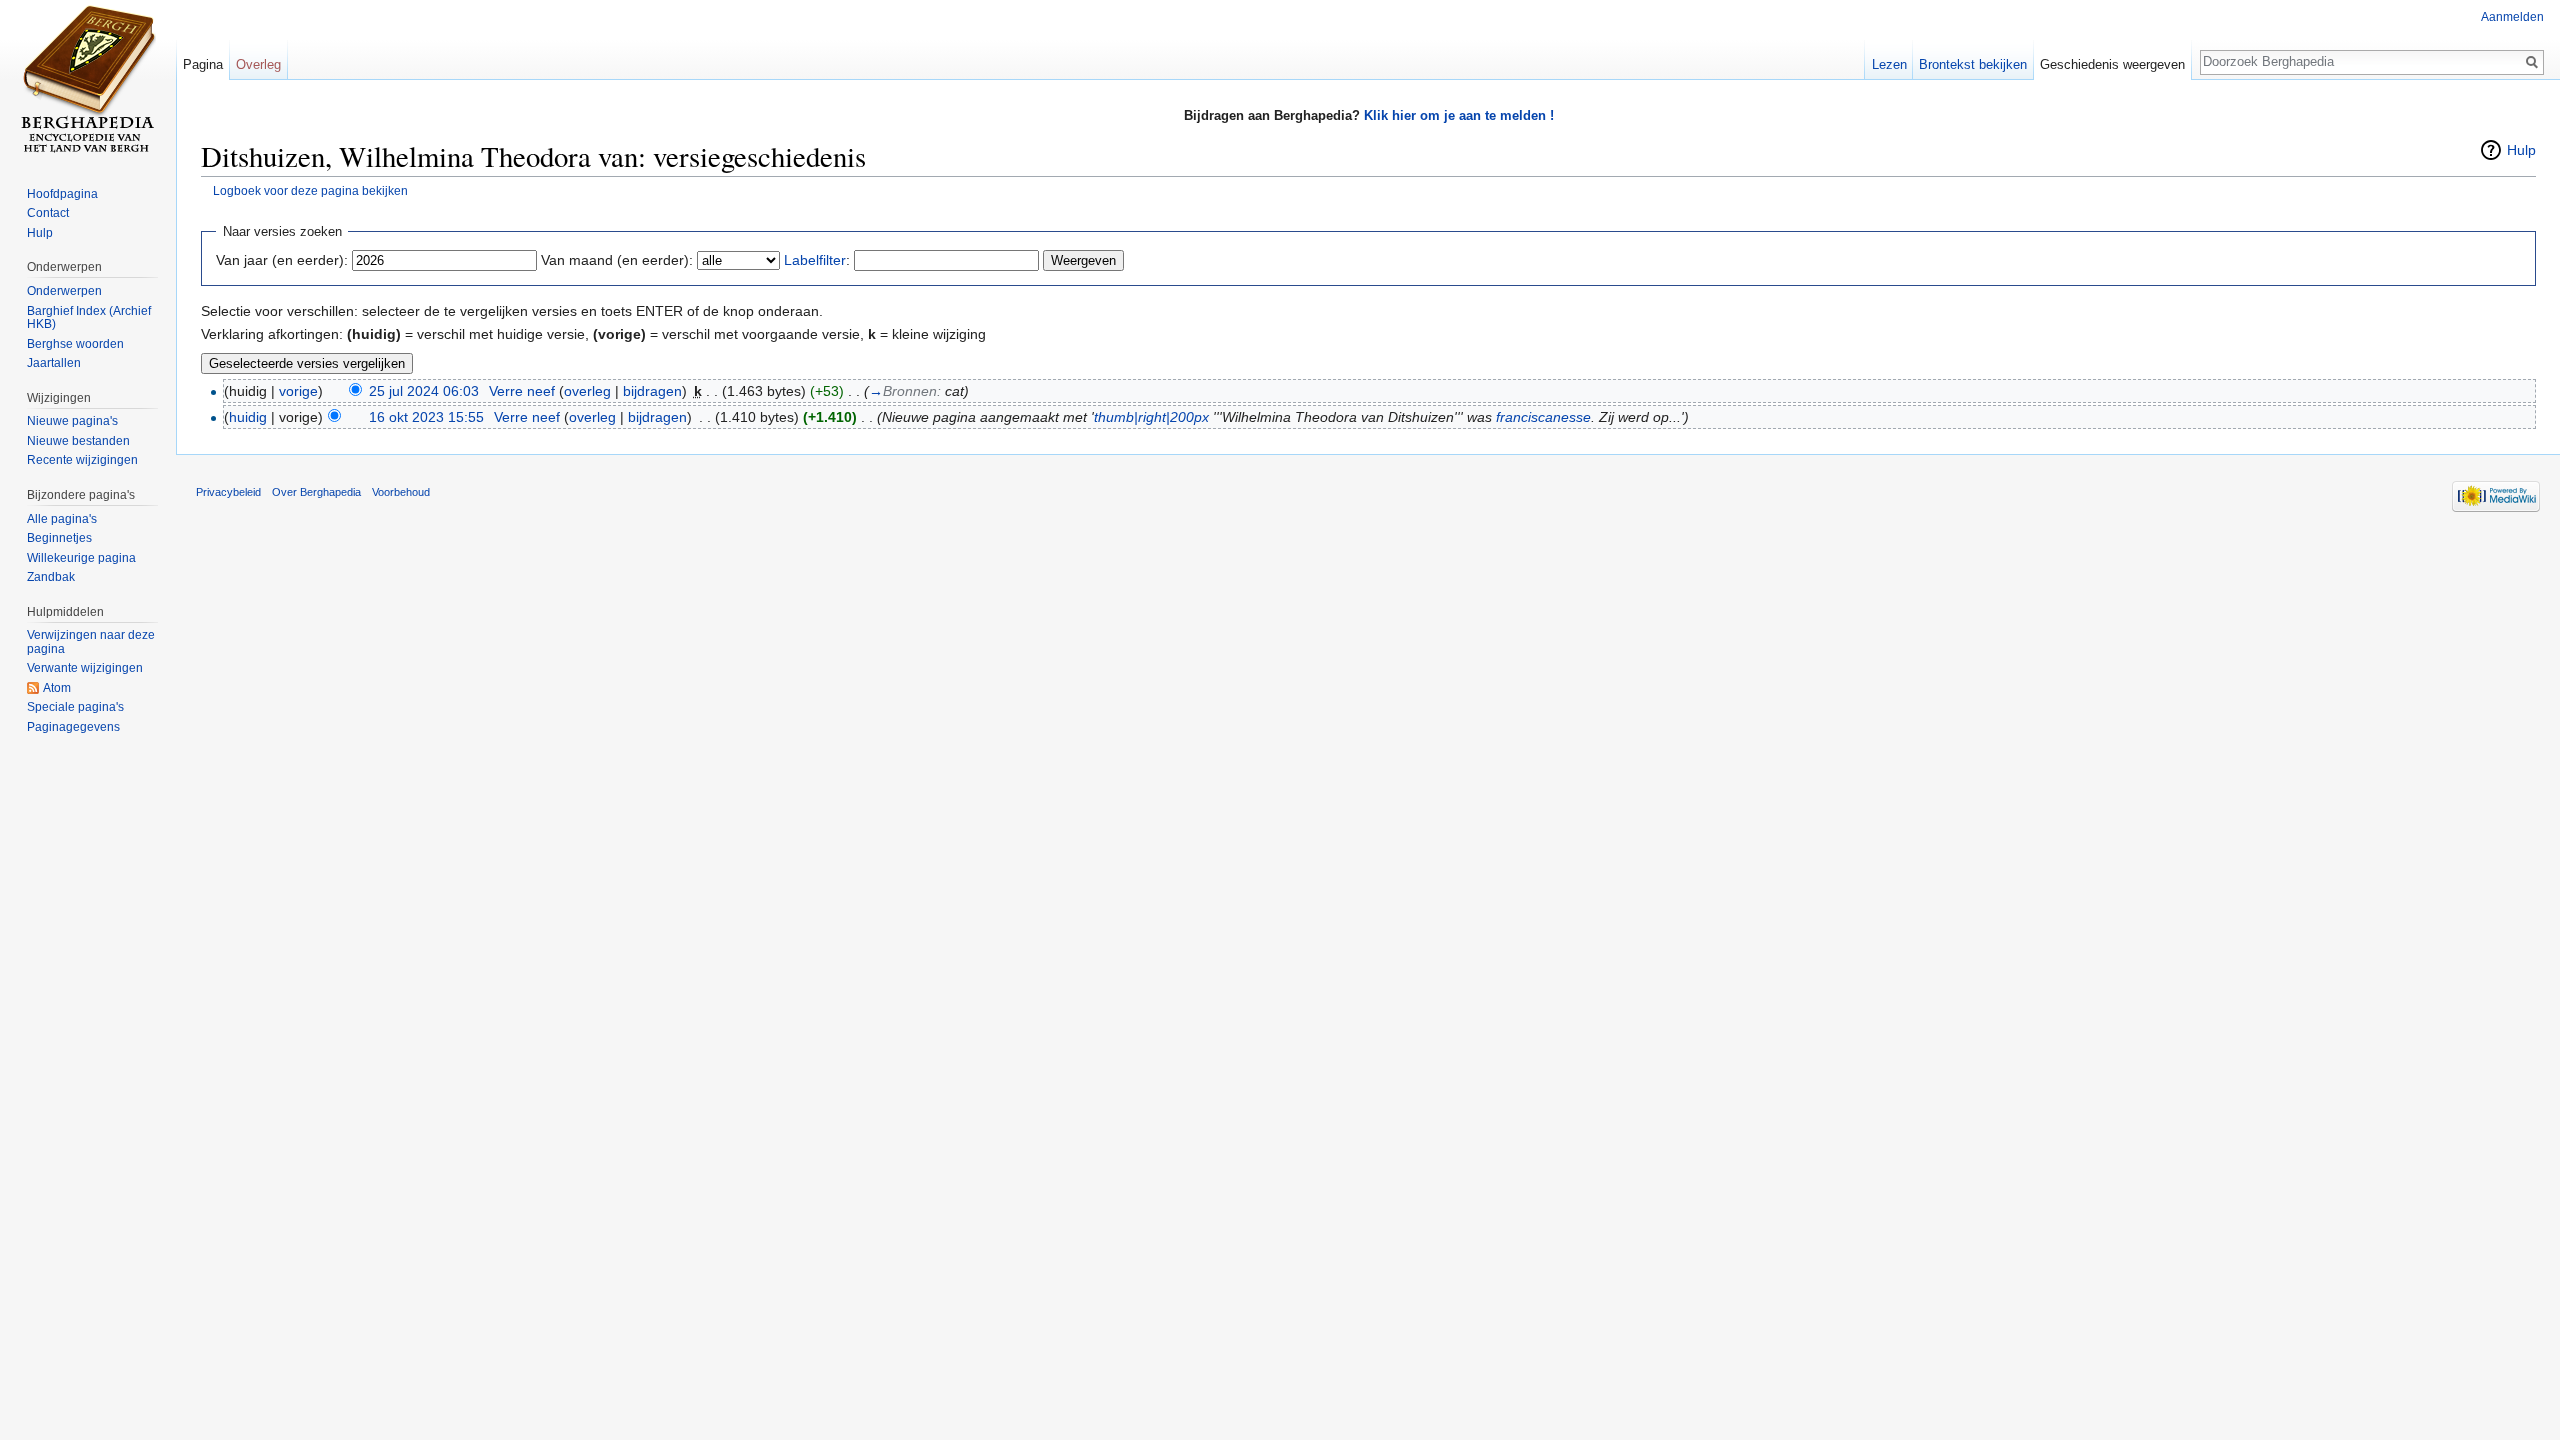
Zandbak (51, 577)
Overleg (258, 64)
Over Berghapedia (316, 492)
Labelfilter (815, 260)
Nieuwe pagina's (72, 421)
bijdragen (652, 391)
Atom (57, 688)
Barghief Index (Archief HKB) (89, 318)
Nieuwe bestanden (78, 441)
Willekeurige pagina (81, 558)
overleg (587, 391)
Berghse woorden (75, 344)
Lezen (1889, 64)
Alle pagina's (62, 519)
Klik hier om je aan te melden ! (1459, 115)
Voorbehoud (401, 492)
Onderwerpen (64, 291)
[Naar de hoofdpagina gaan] (88, 80)
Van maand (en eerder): (617, 260)
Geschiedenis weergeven (2112, 64)
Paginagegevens (73, 727)
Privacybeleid (228, 492)
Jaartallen (54, 363)
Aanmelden (2512, 17)
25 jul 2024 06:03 (424, 391)
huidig (248, 417)
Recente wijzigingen (82, 460)
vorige (298, 391)
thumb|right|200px (1151, 417)
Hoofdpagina (62, 194)
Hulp (2521, 150)
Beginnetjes (59, 538)
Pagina (203, 64)
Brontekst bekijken (1973, 64)
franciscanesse (1543, 417)
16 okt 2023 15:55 (426, 417)
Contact (48, 213)
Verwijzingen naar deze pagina (91, 642)
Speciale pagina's (75, 707)
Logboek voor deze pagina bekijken (310, 190)
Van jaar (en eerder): (282, 260)
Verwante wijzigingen (85, 668)
